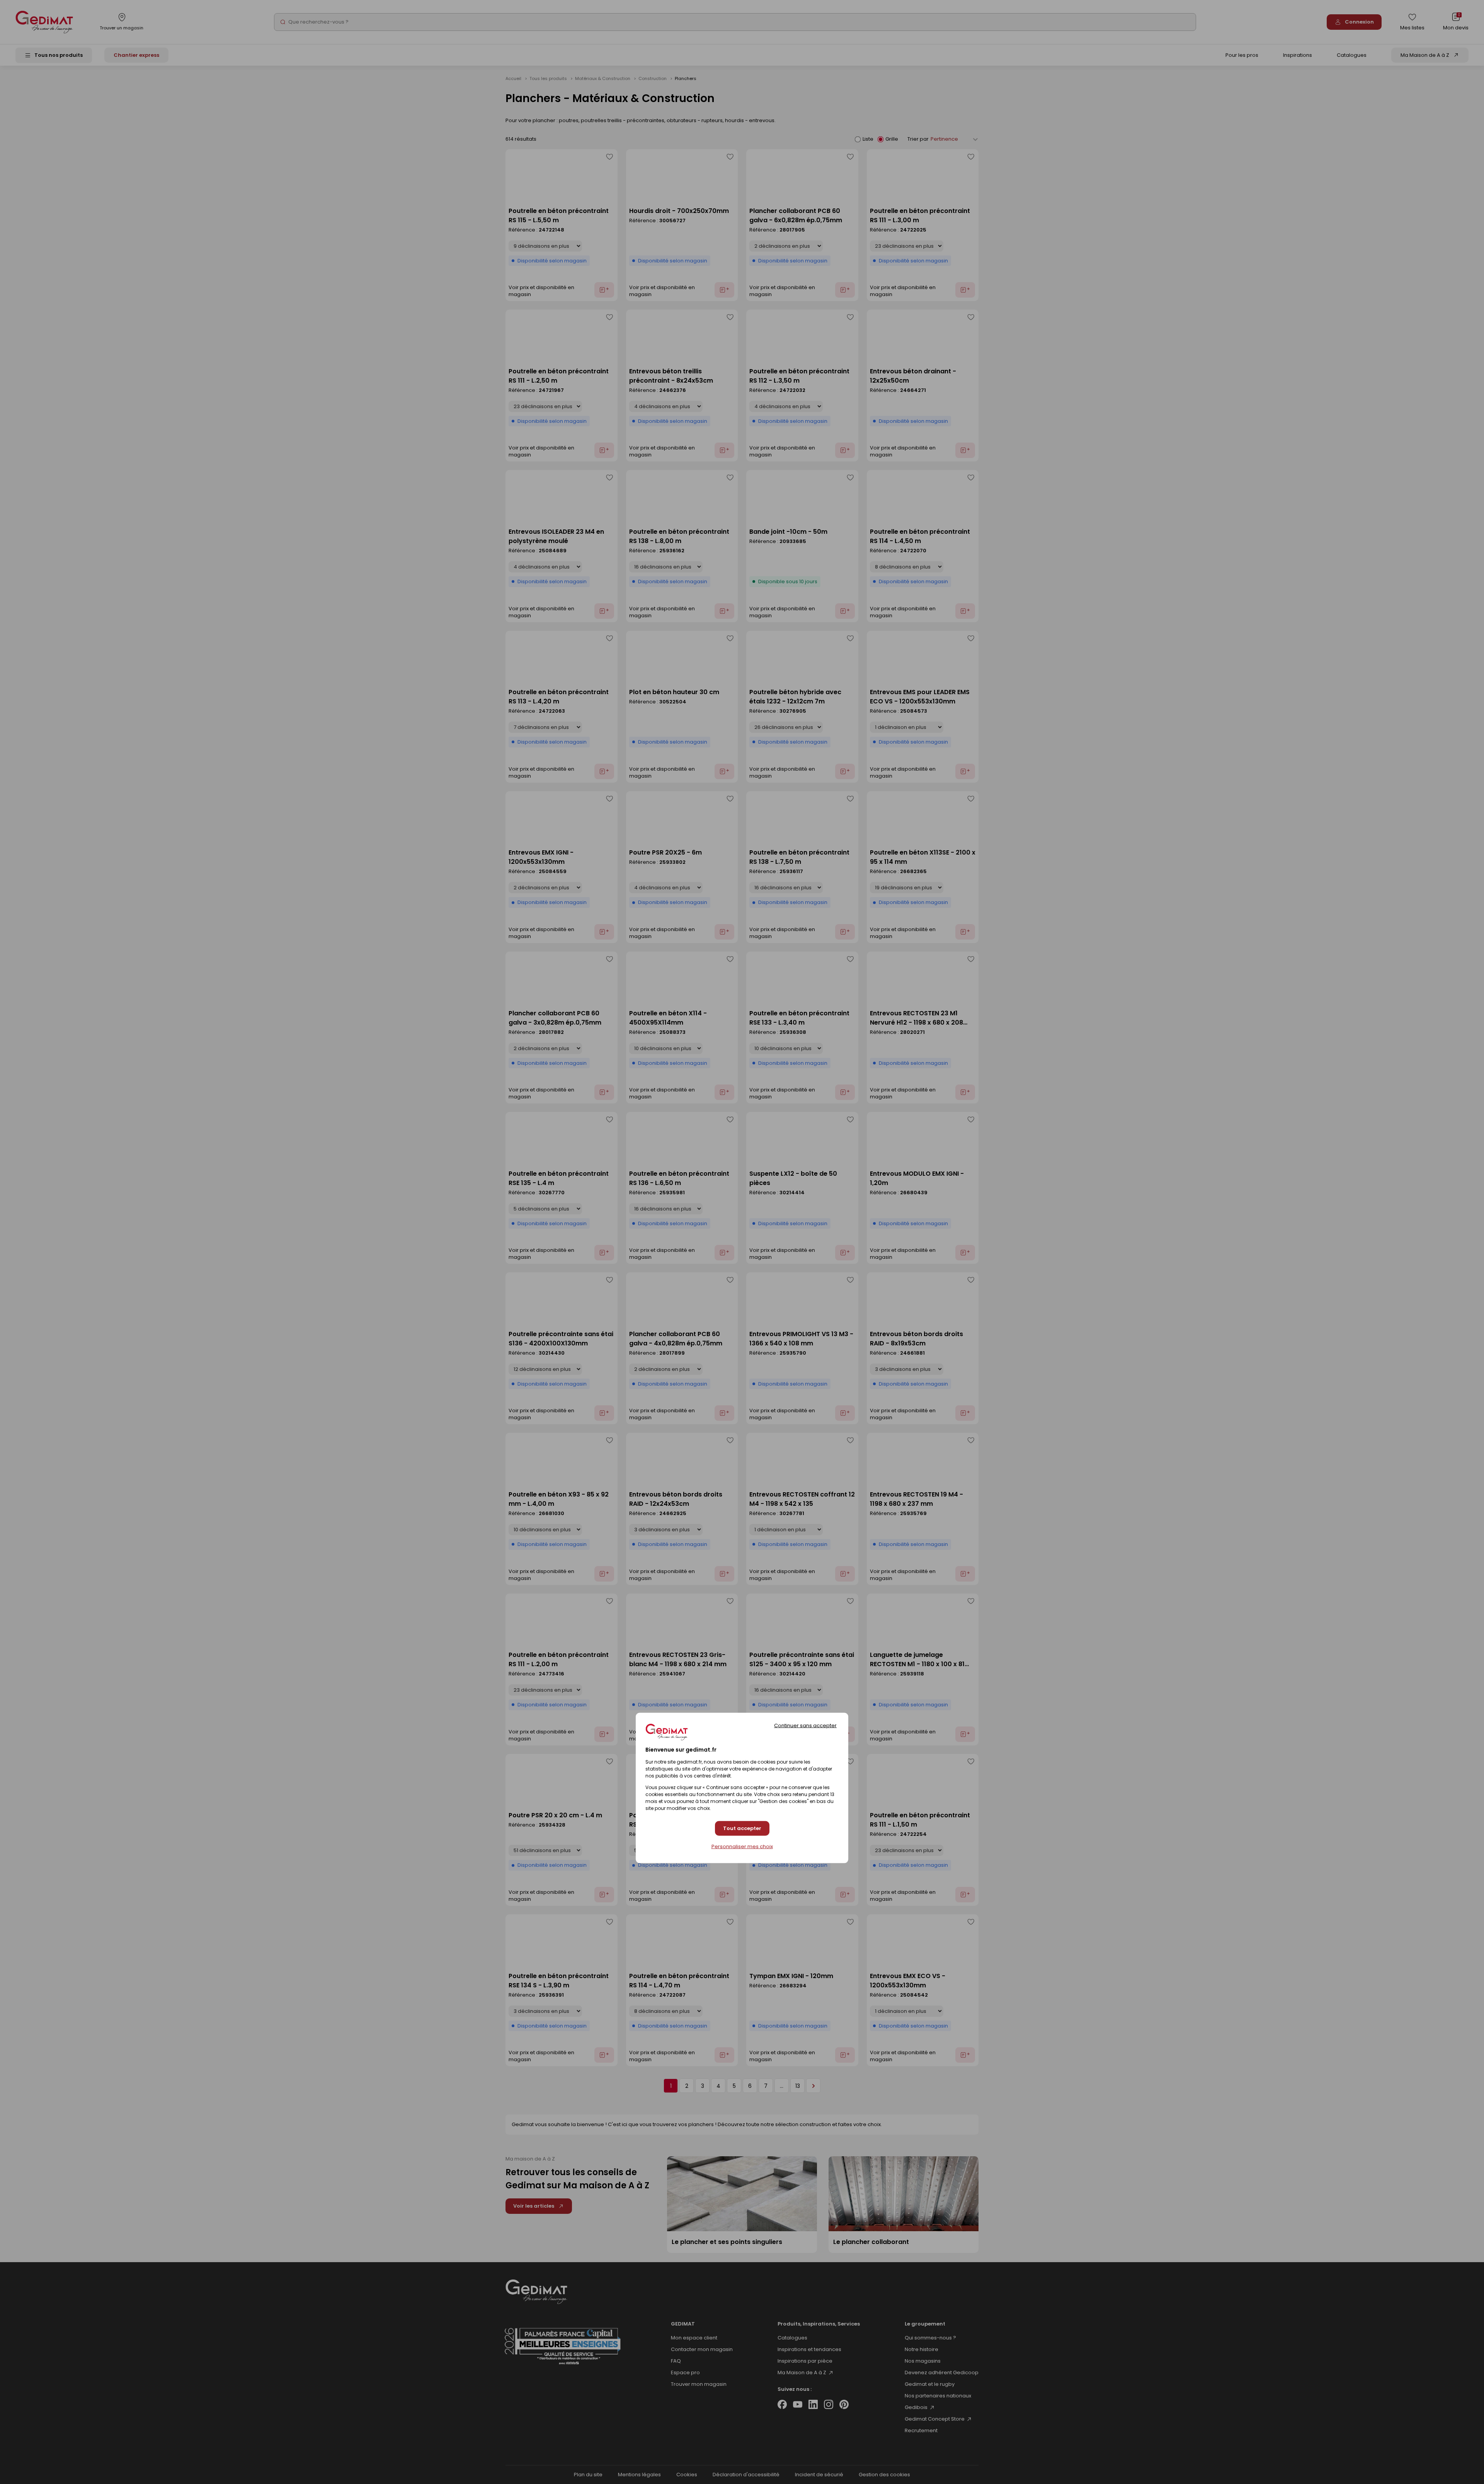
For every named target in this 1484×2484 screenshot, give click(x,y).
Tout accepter (742, 1828)
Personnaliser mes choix (742, 1847)
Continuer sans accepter (805, 1725)
